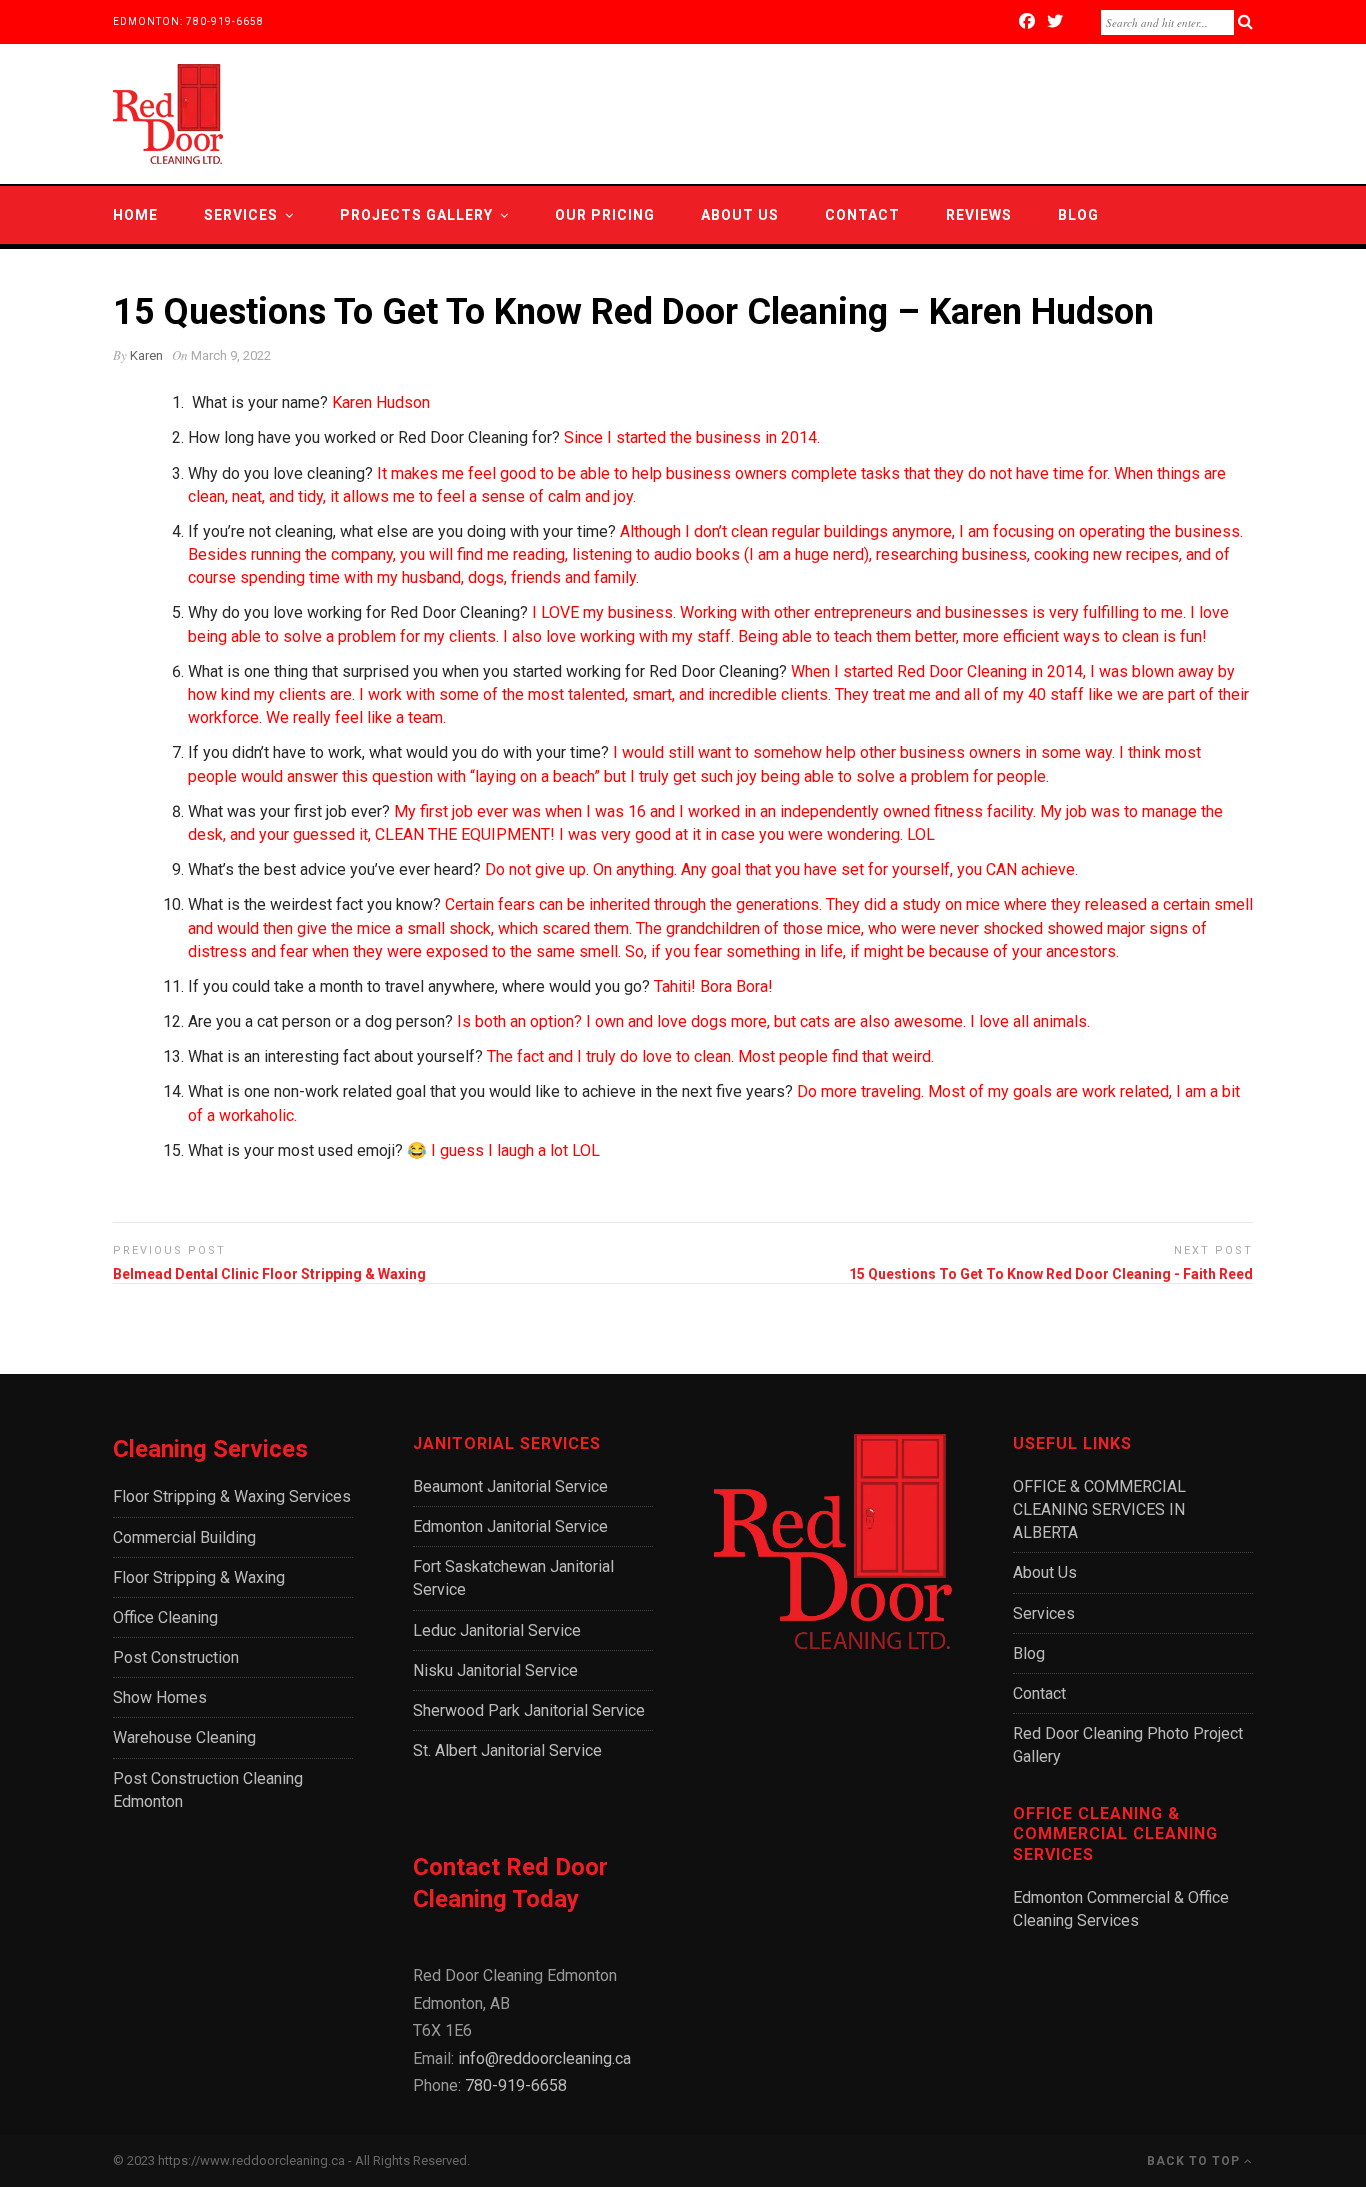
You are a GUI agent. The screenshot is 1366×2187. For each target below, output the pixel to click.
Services (241, 215)
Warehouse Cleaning (184, 1737)
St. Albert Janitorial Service (507, 1750)
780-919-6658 (516, 2085)
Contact (862, 215)
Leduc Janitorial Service (497, 1630)
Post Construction (176, 1657)
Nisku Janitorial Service (495, 1670)
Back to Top (1195, 2161)
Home (135, 215)
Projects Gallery (416, 215)
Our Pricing (605, 215)
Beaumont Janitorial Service (510, 1486)
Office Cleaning (165, 1617)
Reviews (979, 215)
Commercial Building (184, 1537)
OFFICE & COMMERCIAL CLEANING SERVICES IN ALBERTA (1099, 1509)
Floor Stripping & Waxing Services (232, 1496)
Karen (146, 355)
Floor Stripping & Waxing (199, 1577)
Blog (1078, 215)
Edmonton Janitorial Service (510, 1526)
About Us (740, 215)
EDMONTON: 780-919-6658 (188, 21)
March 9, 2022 (231, 355)
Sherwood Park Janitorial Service (529, 1710)
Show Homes (160, 1697)
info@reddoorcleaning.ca (544, 2058)
